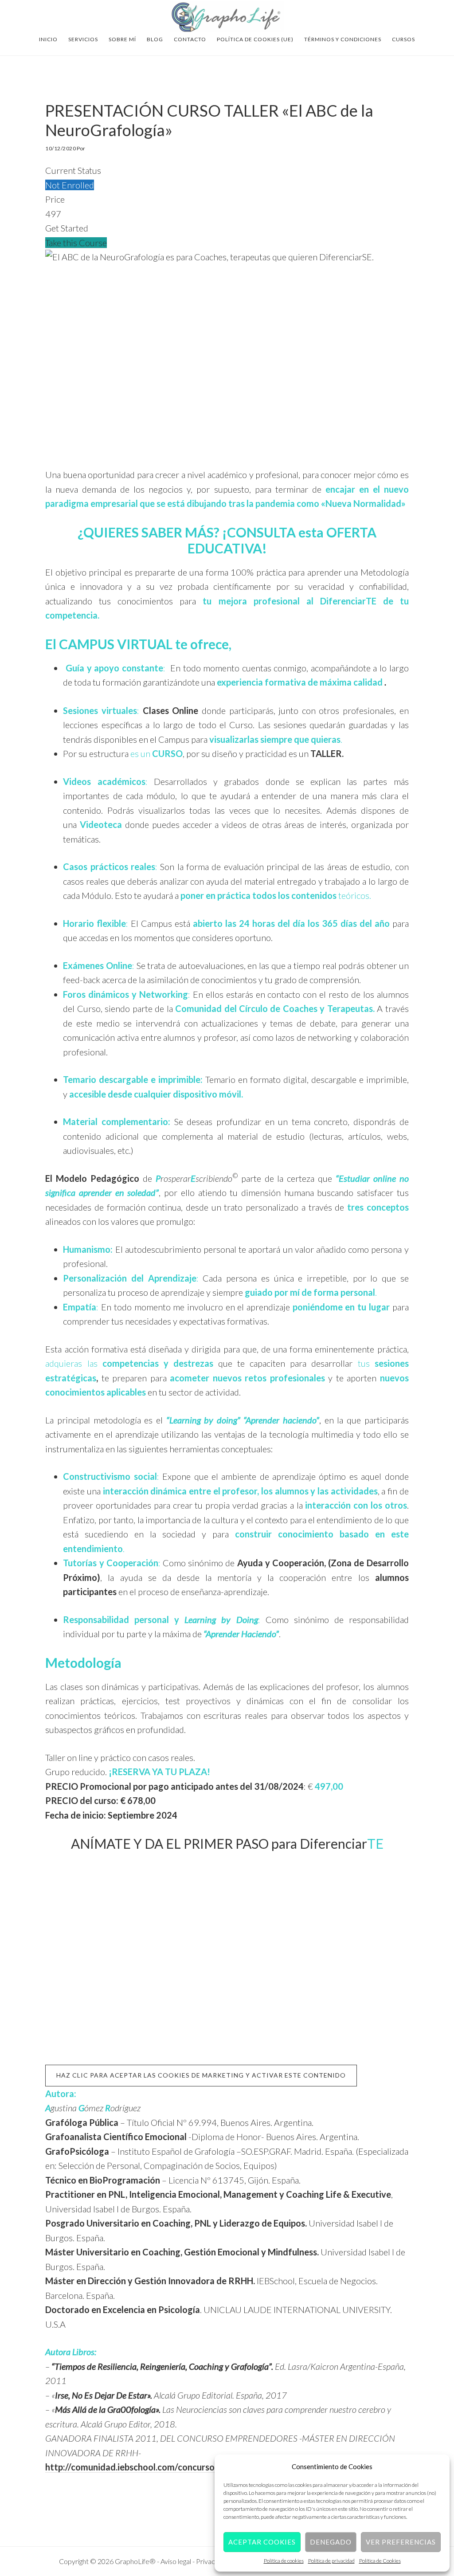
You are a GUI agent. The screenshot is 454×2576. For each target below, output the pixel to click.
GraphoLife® (227, 17)
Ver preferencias (401, 2542)
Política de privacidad (331, 2561)
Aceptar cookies (262, 2542)
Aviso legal (176, 2561)
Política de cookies (284, 2561)
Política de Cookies (380, 2561)
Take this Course (76, 243)
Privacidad (213, 2561)
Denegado (331, 2542)
